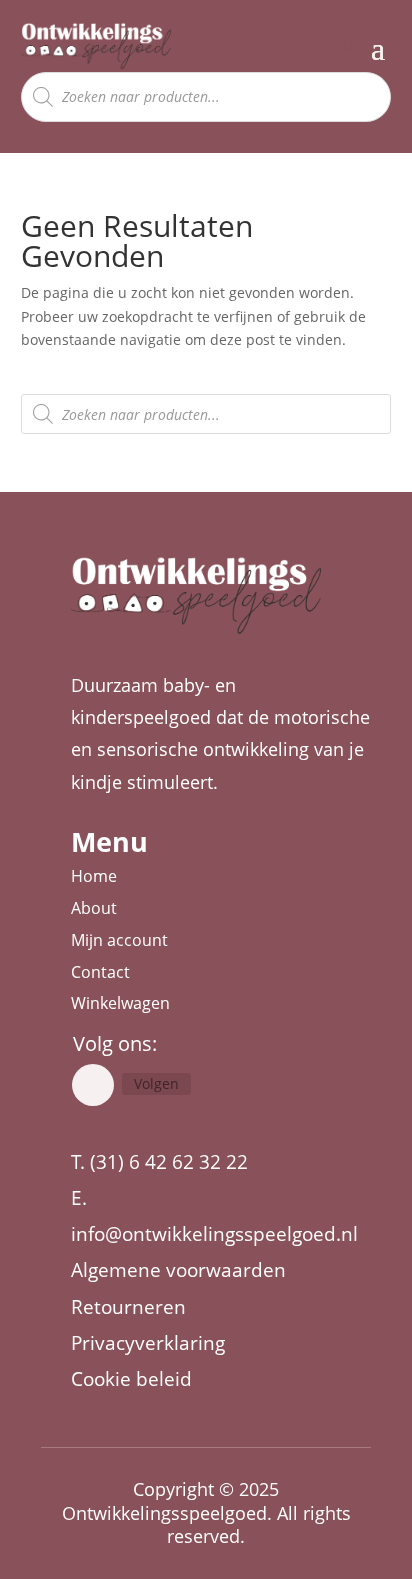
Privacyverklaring (148, 1343)
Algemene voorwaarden (178, 1270)
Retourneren (128, 1307)
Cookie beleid (131, 1379)
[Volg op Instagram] (93, 1085)
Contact (100, 972)
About (94, 908)
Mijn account (119, 940)
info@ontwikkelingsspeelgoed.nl (214, 1234)
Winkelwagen (120, 1003)
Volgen (156, 1083)
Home (94, 876)
